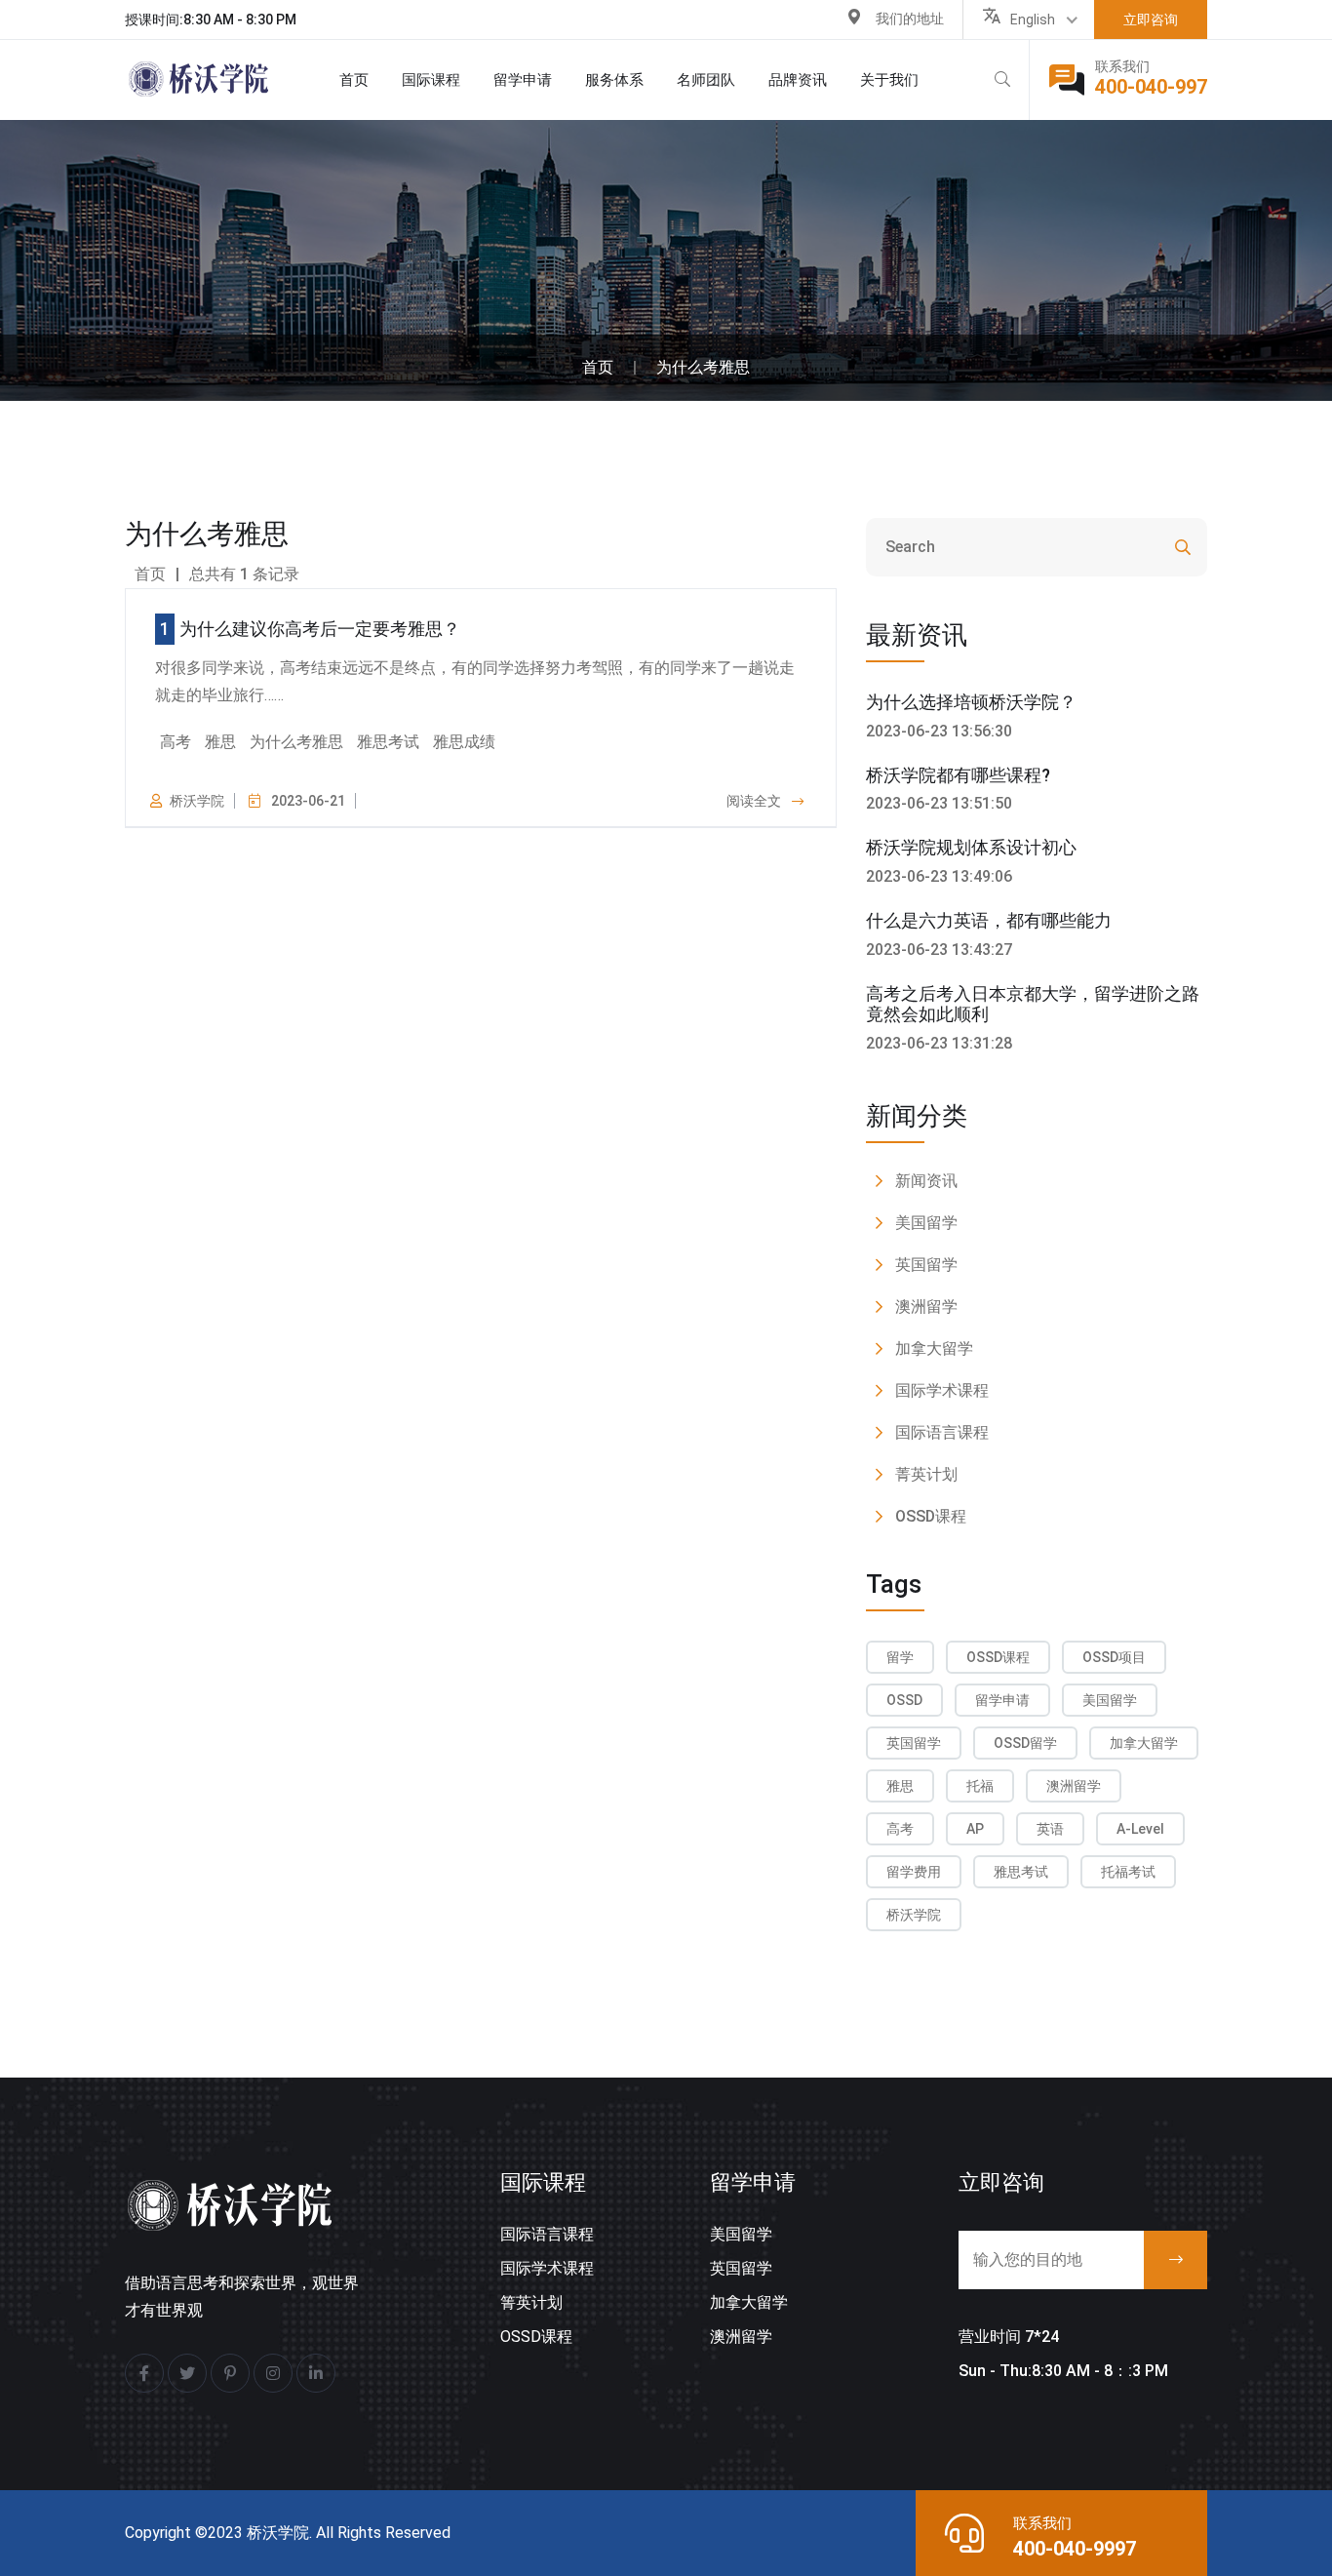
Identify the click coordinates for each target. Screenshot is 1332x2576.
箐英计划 (531, 2302)
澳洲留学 (926, 1307)
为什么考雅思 (703, 367)
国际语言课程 (942, 1432)
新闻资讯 (926, 1181)
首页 (354, 80)
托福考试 (1128, 1872)
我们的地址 (910, 19)
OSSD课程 (931, 1516)
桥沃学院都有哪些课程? (958, 775)
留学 (900, 1657)
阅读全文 (755, 801)
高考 (176, 742)
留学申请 (1002, 1700)
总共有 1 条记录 (244, 574)
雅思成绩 (464, 742)
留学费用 (914, 1872)
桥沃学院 (914, 1915)
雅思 (220, 742)
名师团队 (706, 80)
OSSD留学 (1025, 1743)
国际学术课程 (942, 1390)
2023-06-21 (308, 801)
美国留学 (926, 1223)
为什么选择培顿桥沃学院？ (971, 702)
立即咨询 (1151, 20)
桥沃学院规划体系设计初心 (971, 847)
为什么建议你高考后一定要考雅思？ (320, 629)
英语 (1050, 1829)
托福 (980, 1786)
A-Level (1140, 1829)
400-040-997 (1151, 87)
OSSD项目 (1114, 1657)
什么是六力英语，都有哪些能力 (989, 920)
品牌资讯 (798, 80)
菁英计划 (926, 1474)
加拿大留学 (934, 1348)
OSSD (904, 1700)
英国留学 (926, 1265)
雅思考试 (388, 742)
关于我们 (889, 80)
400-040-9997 (1075, 2549)
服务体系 (614, 80)
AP (975, 1829)
